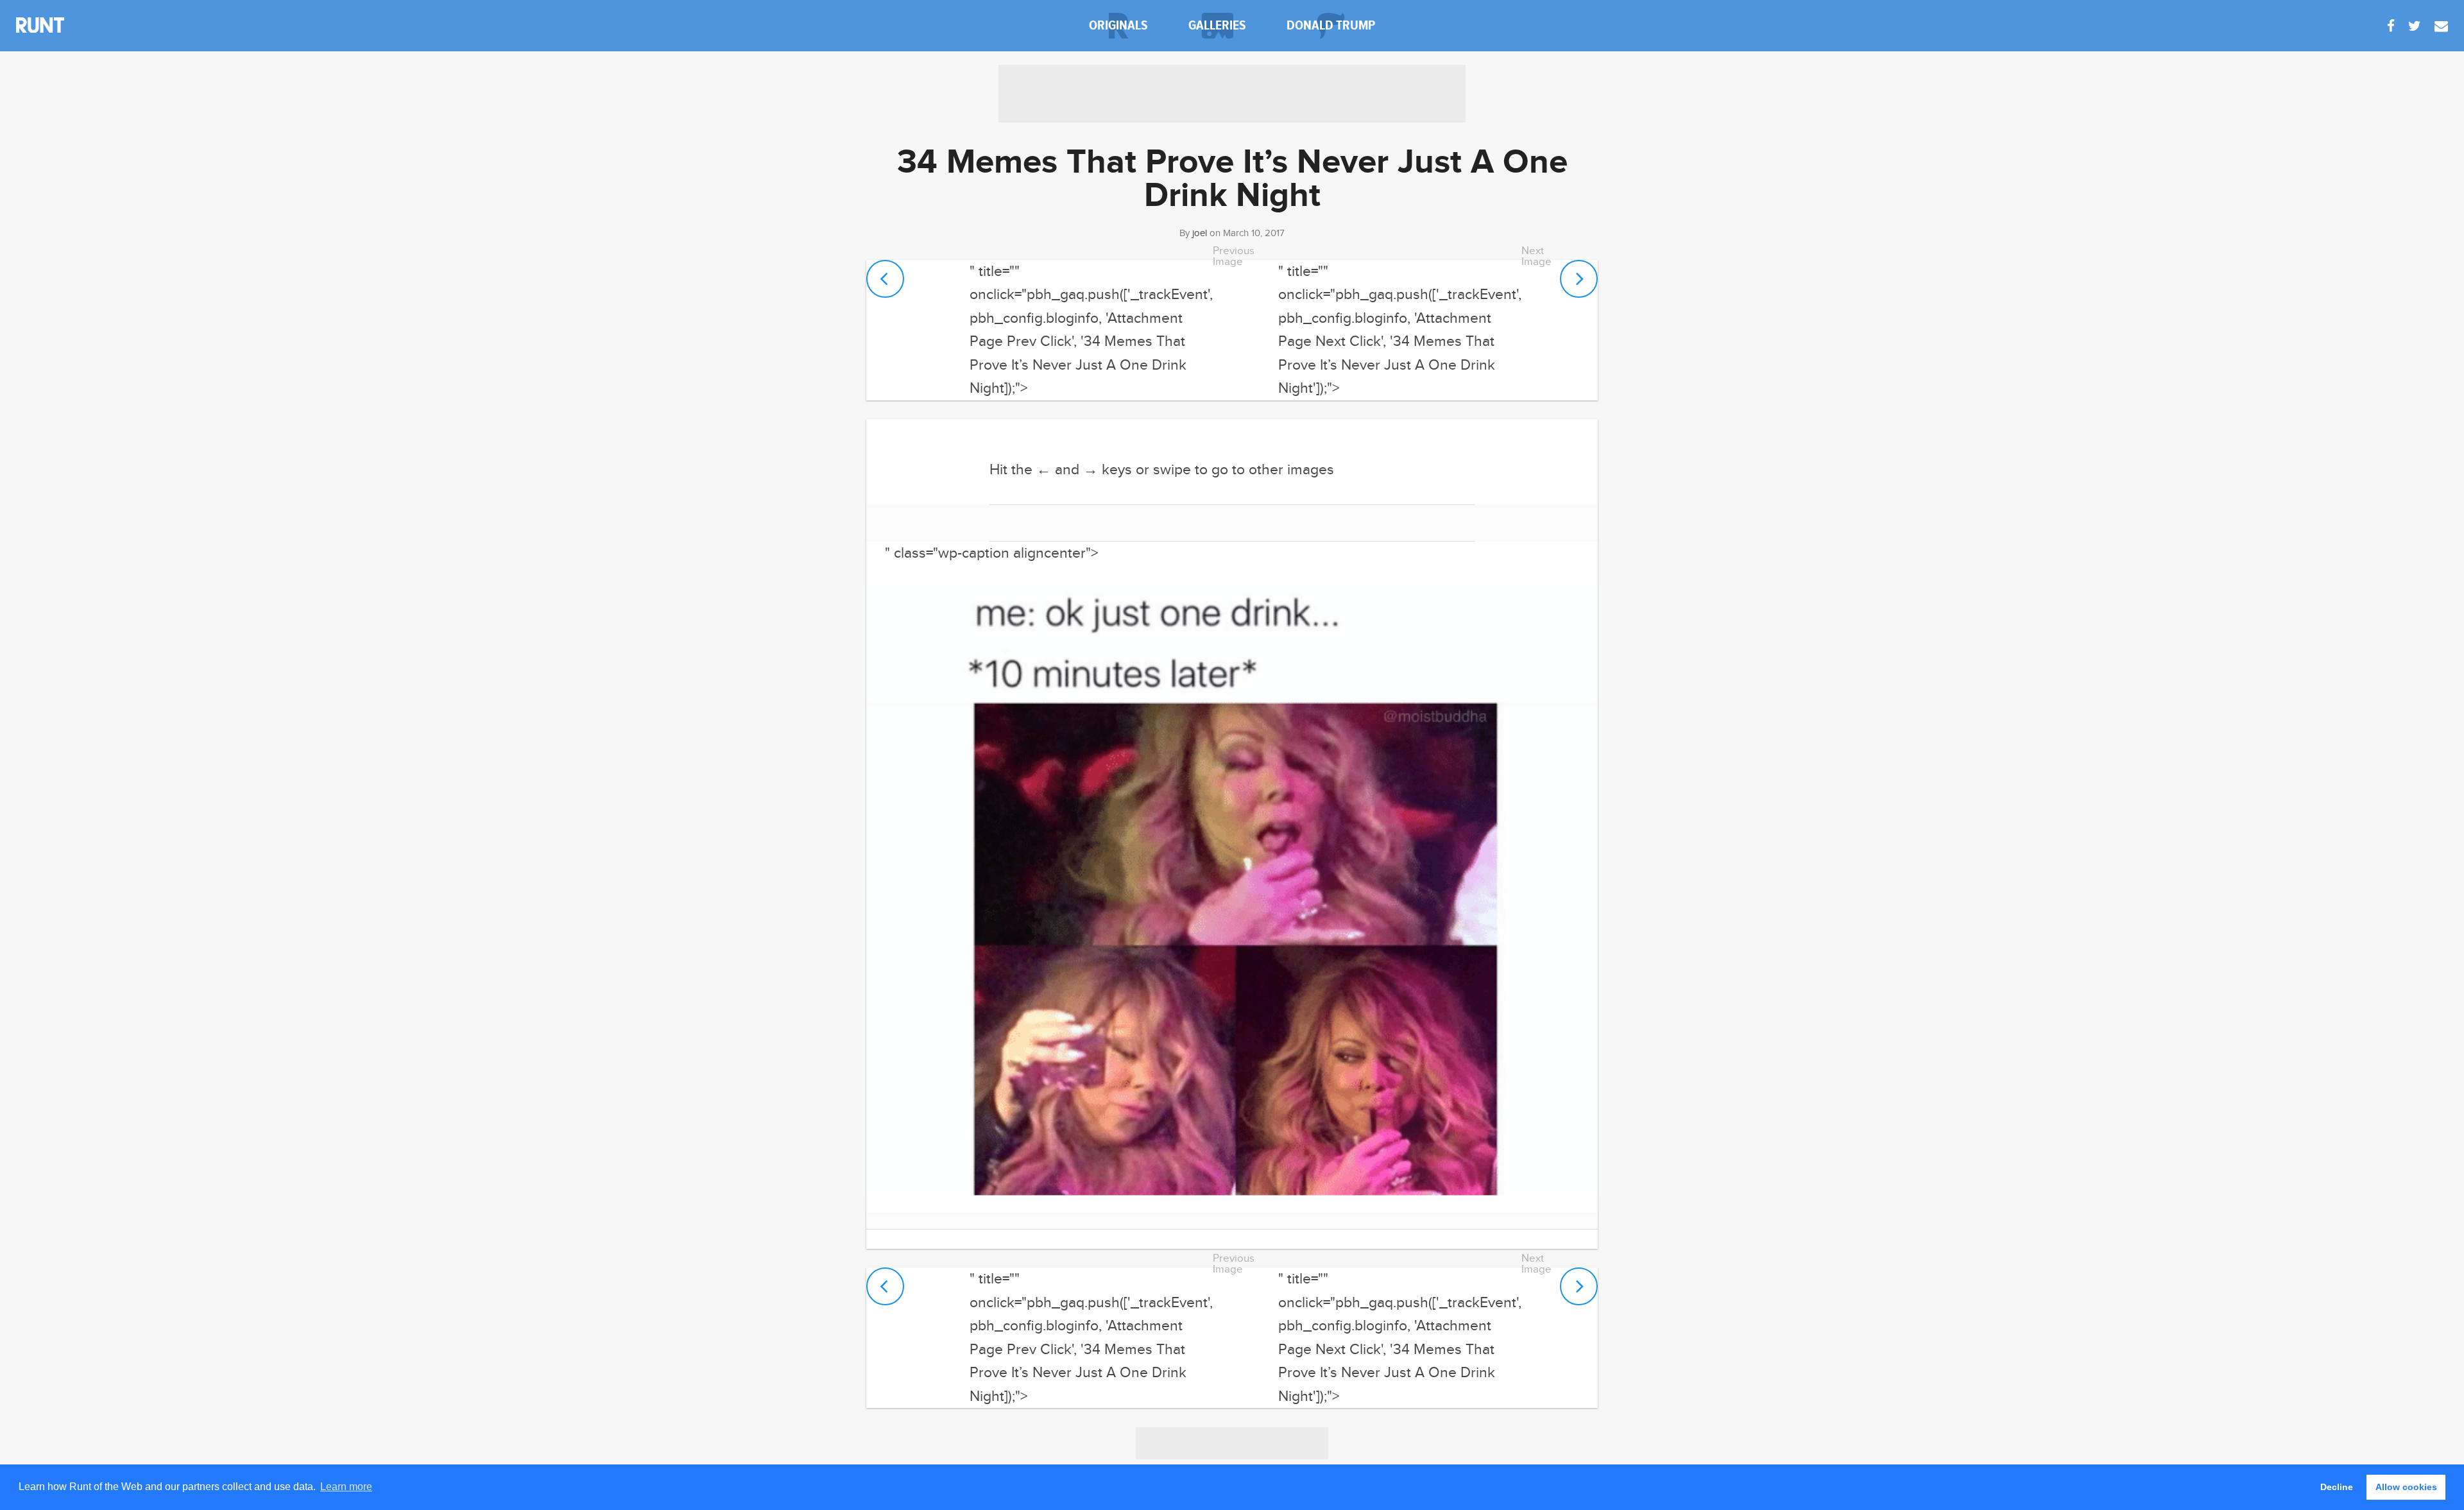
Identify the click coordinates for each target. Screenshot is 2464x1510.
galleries (1217, 25)
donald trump (1331, 25)
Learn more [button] (346, 1487)
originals (1118, 25)
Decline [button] (2337, 1487)
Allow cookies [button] (2406, 1487)
